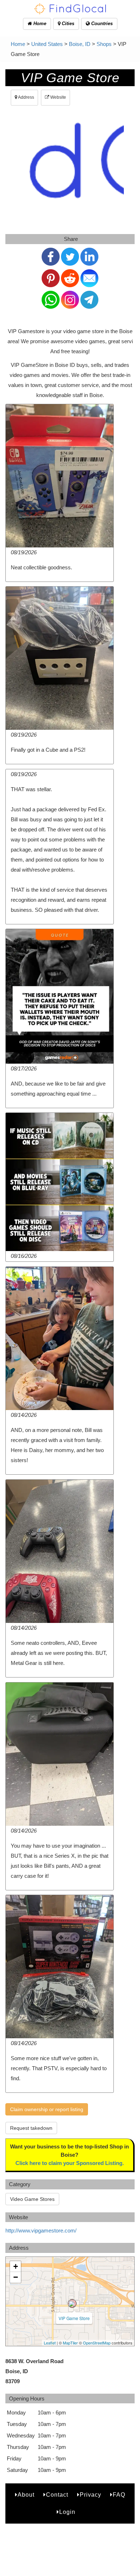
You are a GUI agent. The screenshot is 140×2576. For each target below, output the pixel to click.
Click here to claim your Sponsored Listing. (70, 2163)
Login (67, 2512)
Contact (57, 2495)
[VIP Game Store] (72, 2304)
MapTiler (70, 2343)
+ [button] (16, 2266)
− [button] (16, 2277)
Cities (67, 24)
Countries (101, 24)
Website (58, 97)
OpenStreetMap (97, 2343)
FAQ (119, 2495)
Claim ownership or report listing (47, 2109)
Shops (104, 44)
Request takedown (31, 2128)
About (26, 2495)
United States (47, 44)
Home (39, 24)
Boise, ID (80, 44)
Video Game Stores (32, 2199)
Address (26, 97)
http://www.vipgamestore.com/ (41, 2230)
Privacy (90, 2495)
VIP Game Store (74, 2318)
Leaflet (50, 2343)
